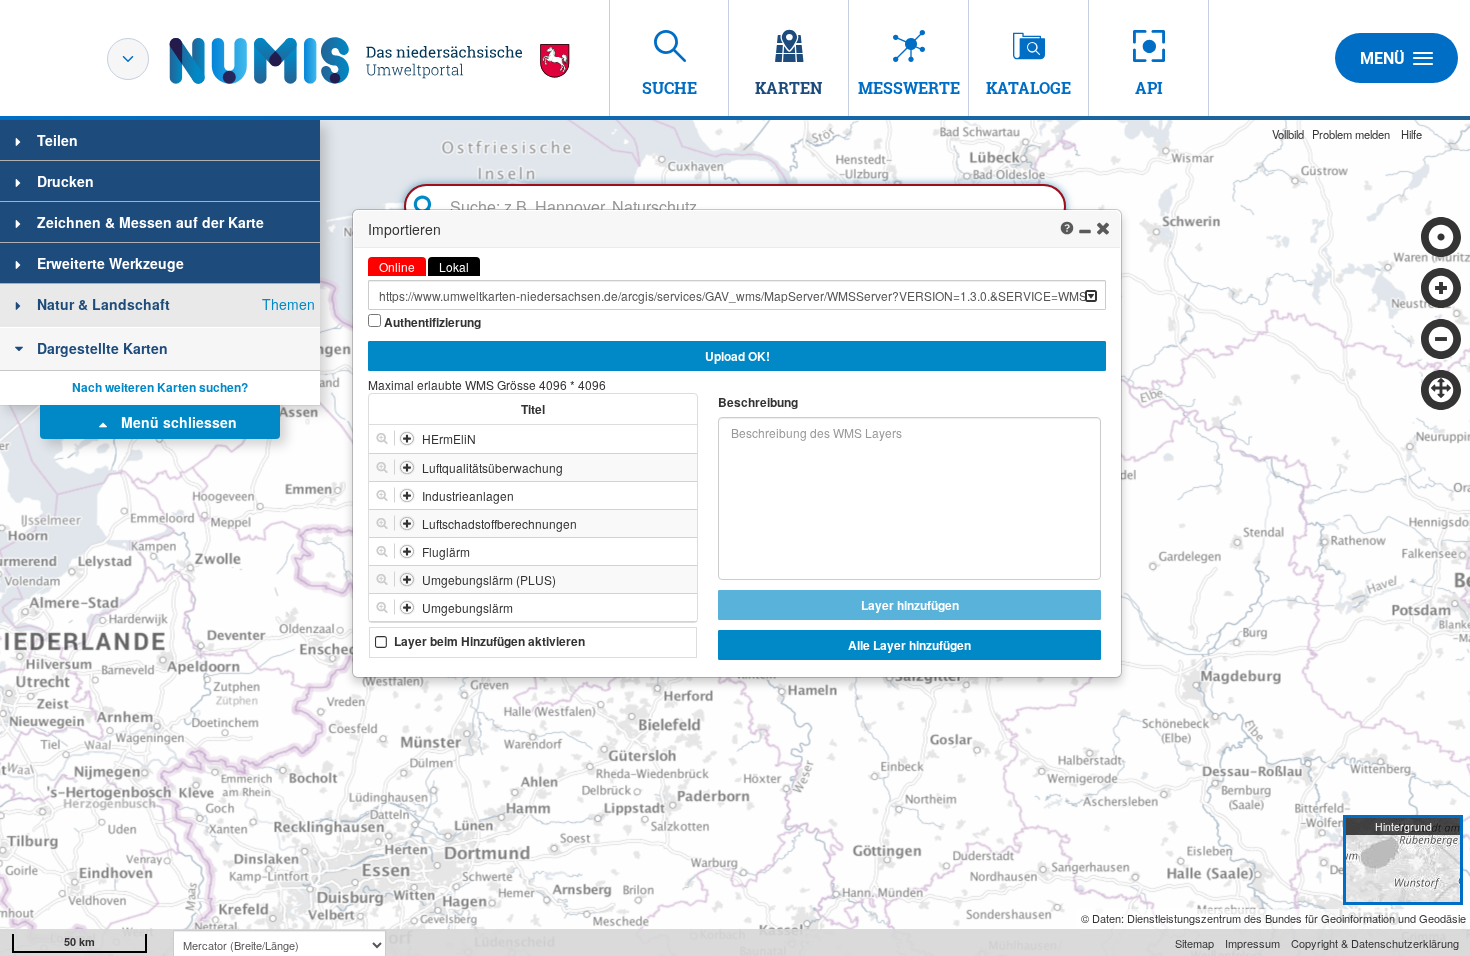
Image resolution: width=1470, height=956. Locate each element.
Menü (1382, 58)
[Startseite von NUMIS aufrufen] (370, 60)
